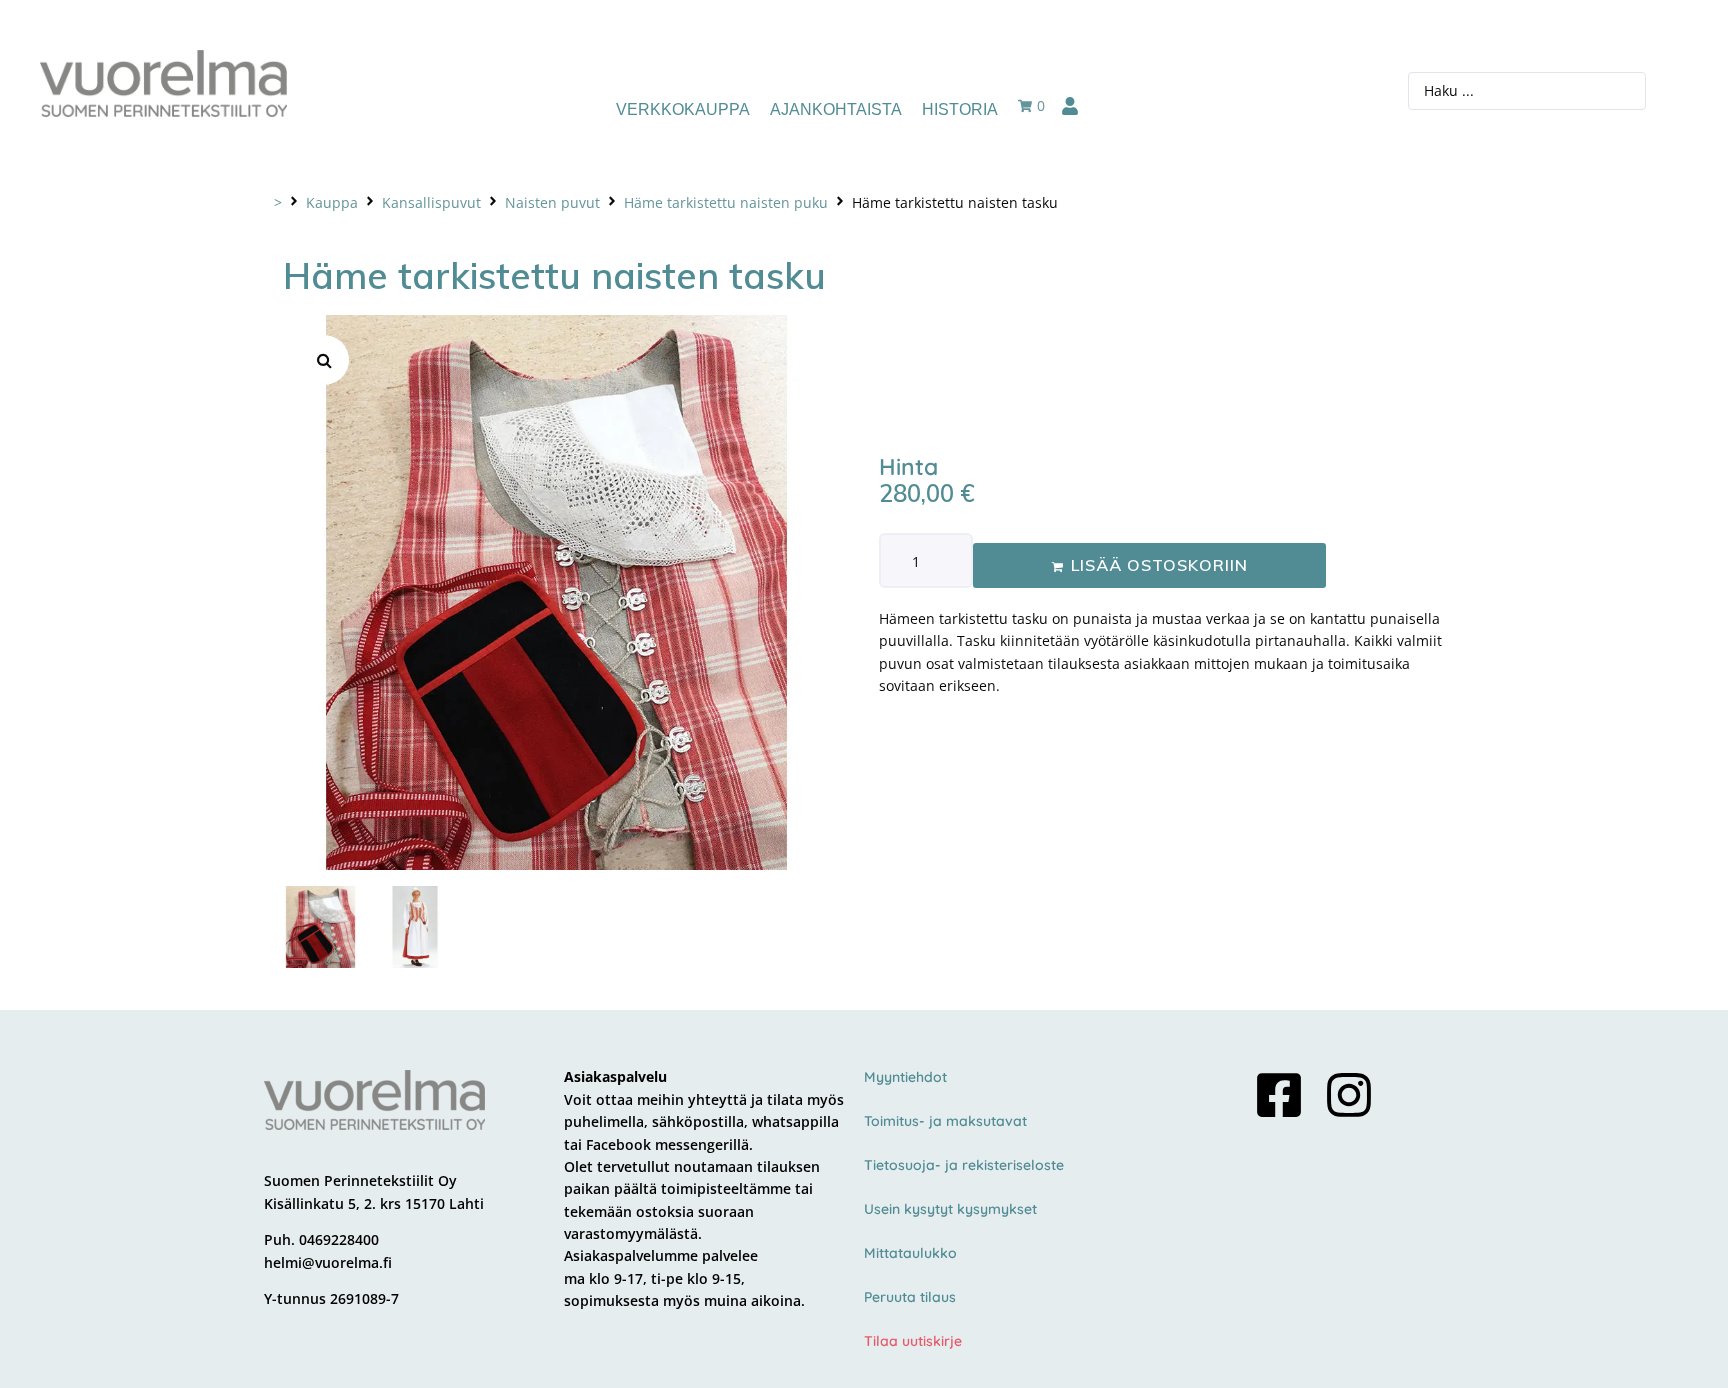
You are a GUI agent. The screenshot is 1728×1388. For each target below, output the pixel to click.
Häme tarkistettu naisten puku (726, 202)
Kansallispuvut (431, 202)
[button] (324, 360)
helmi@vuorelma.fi (328, 1262)
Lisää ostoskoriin (1159, 565)
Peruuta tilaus (910, 1297)
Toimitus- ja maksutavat (945, 1121)
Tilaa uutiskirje (913, 1341)
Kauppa (332, 202)
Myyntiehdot (905, 1077)
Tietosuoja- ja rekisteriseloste (964, 1165)
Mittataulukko (910, 1253)
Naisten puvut (552, 202)
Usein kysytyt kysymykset (950, 1209)
